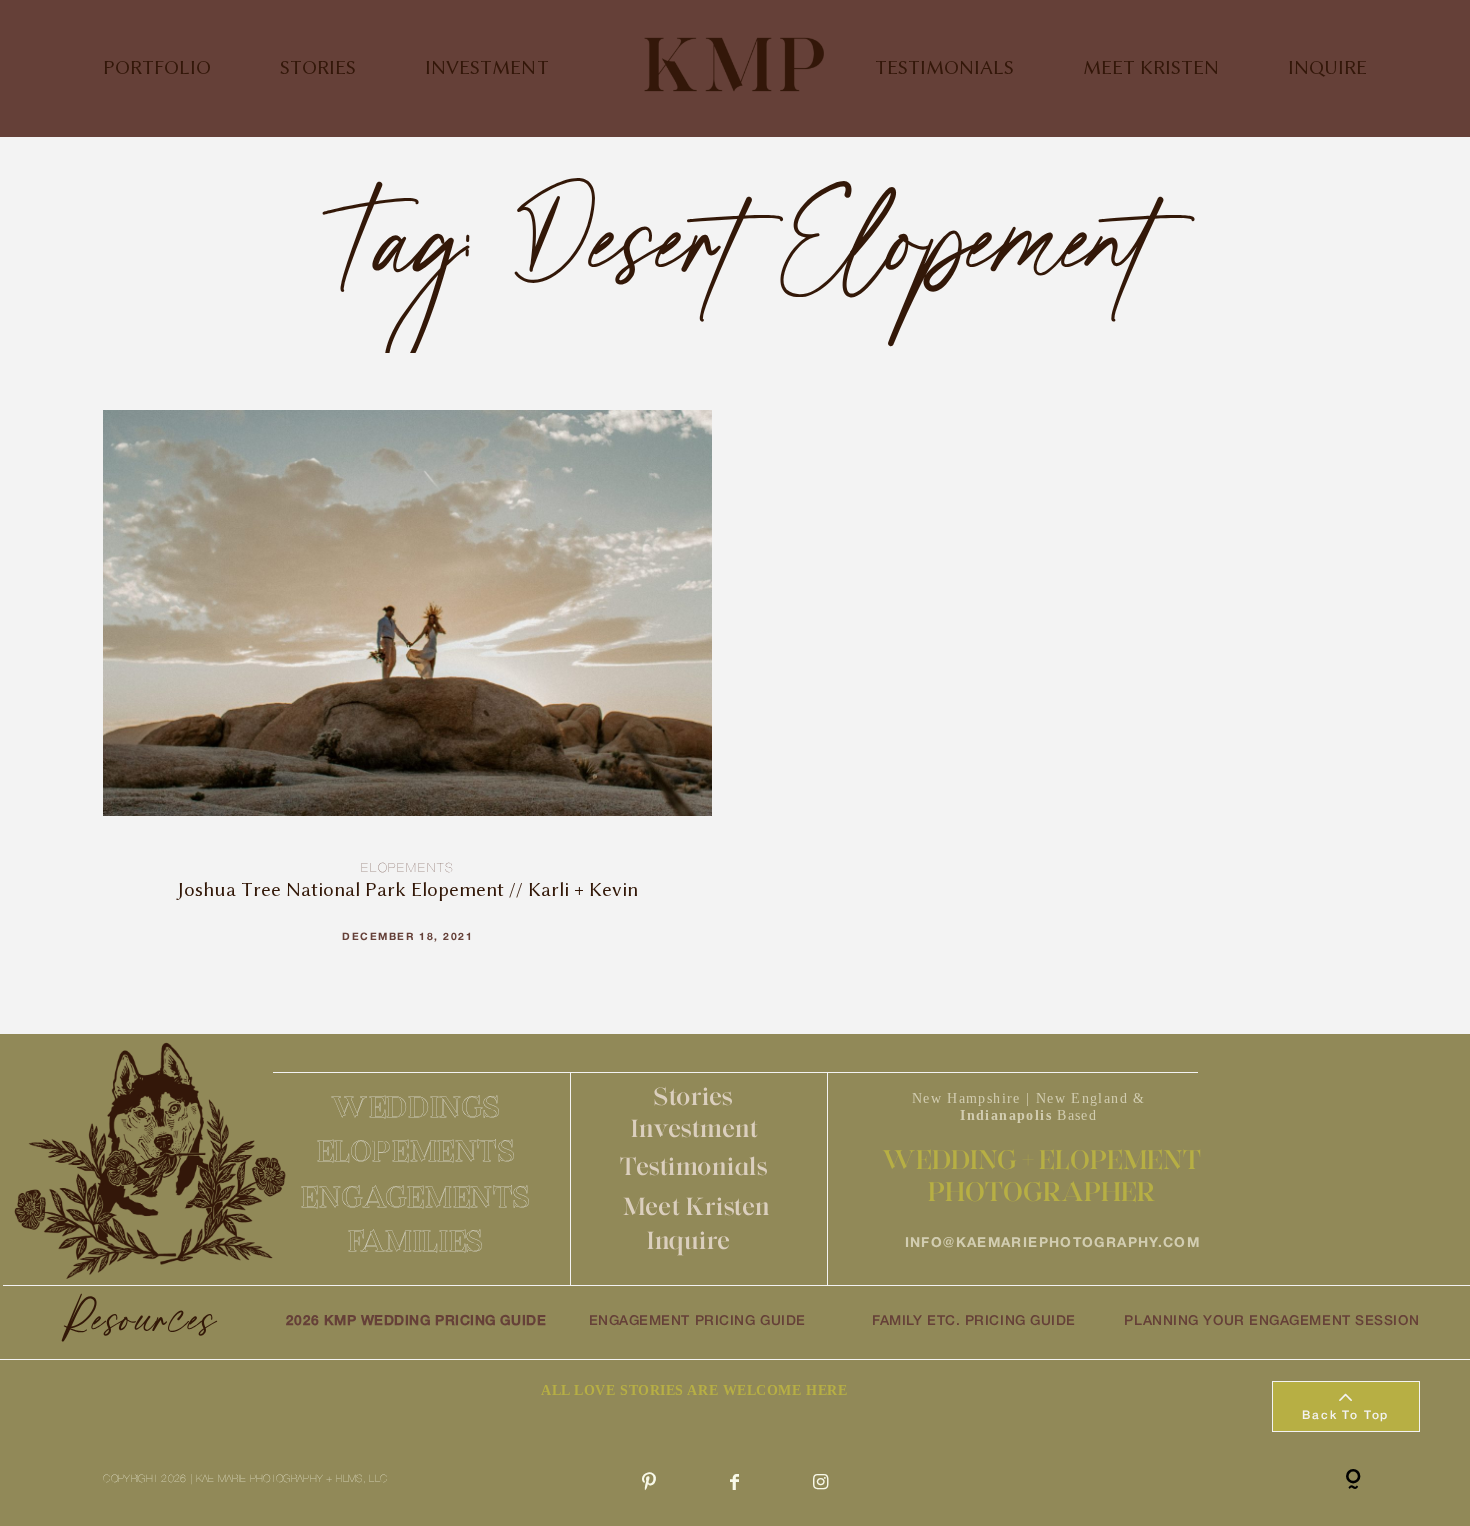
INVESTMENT (487, 68)
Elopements (408, 868)
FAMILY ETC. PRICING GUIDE (974, 1321)
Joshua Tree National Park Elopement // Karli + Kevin (407, 693)
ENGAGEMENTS (416, 1196)
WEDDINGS (416, 1106)
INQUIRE (1327, 68)
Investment (694, 1128)
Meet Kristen (696, 1206)
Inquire (689, 1240)
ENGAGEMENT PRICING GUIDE (697, 1321)
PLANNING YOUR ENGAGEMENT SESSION (1271, 1321)
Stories (694, 1096)
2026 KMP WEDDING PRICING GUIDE (416, 1321)
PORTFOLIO (157, 68)
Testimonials (694, 1166)
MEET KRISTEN (1151, 68)
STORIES (318, 68)
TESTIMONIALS (944, 68)
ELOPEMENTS (416, 1150)
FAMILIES (416, 1240)
